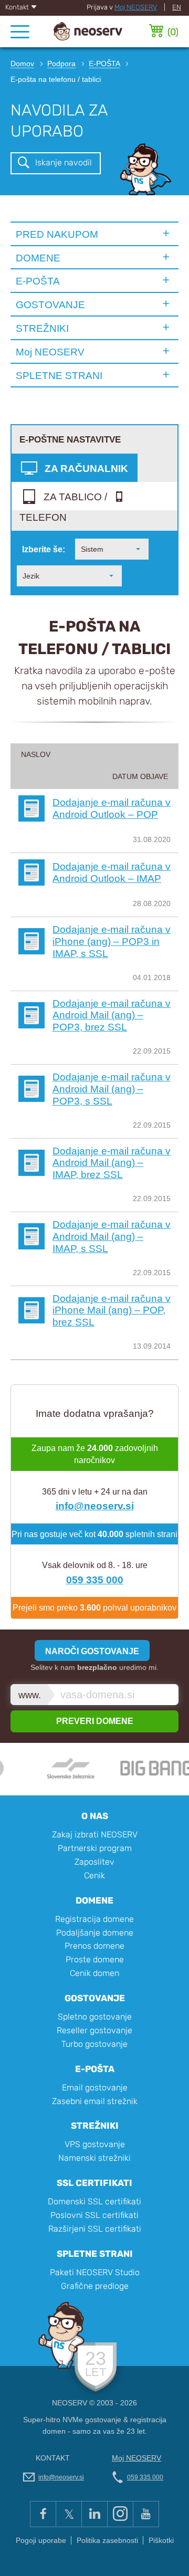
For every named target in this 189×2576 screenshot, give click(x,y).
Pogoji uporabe (41, 2541)
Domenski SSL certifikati (94, 2201)
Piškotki (161, 2541)
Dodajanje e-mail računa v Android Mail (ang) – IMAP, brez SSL (112, 1163)
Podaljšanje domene (95, 1933)
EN (177, 7)
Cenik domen (94, 1973)
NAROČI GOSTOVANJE (92, 1651)
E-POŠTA (38, 281)
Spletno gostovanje (95, 2017)
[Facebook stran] (43, 2514)
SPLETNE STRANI (59, 375)
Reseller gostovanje (94, 2030)
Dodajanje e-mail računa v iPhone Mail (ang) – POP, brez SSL (112, 1310)
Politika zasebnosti (107, 2541)
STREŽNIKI (42, 328)
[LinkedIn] (94, 2514)
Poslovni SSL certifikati (94, 2215)
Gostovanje (95, 1998)
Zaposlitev (94, 1862)
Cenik (94, 1875)
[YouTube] (146, 2514)
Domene (94, 1900)
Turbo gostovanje (94, 2044)
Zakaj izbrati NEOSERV (95, 1834)
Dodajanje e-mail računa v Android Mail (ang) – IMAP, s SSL (112, 1236)
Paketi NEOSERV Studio (95, 2272)
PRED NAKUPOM (57, 234)
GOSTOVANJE (50, 304)
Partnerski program (95, 1848)
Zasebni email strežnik (95, 2101)
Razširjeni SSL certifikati (95, 2229)
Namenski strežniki (94, 2158)
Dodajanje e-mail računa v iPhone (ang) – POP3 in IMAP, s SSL (112, 941)
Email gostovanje (95, 2088)
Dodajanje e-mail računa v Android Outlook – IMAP (112, 872)
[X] (69, 2514)
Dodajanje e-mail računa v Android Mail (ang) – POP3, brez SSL (112, 1015)
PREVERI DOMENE (95, 1721)
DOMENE (38, 258)
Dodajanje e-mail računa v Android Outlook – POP (112, 808)
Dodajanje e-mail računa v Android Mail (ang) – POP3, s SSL (112, 1089)
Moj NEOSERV (136, 7)
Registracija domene (94, 1919)
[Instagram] (120, 2514)
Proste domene (95, 1959)
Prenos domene (94, 1946)
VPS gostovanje (95, 2144)
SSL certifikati (94, 2183)
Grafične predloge (95, 2286)
